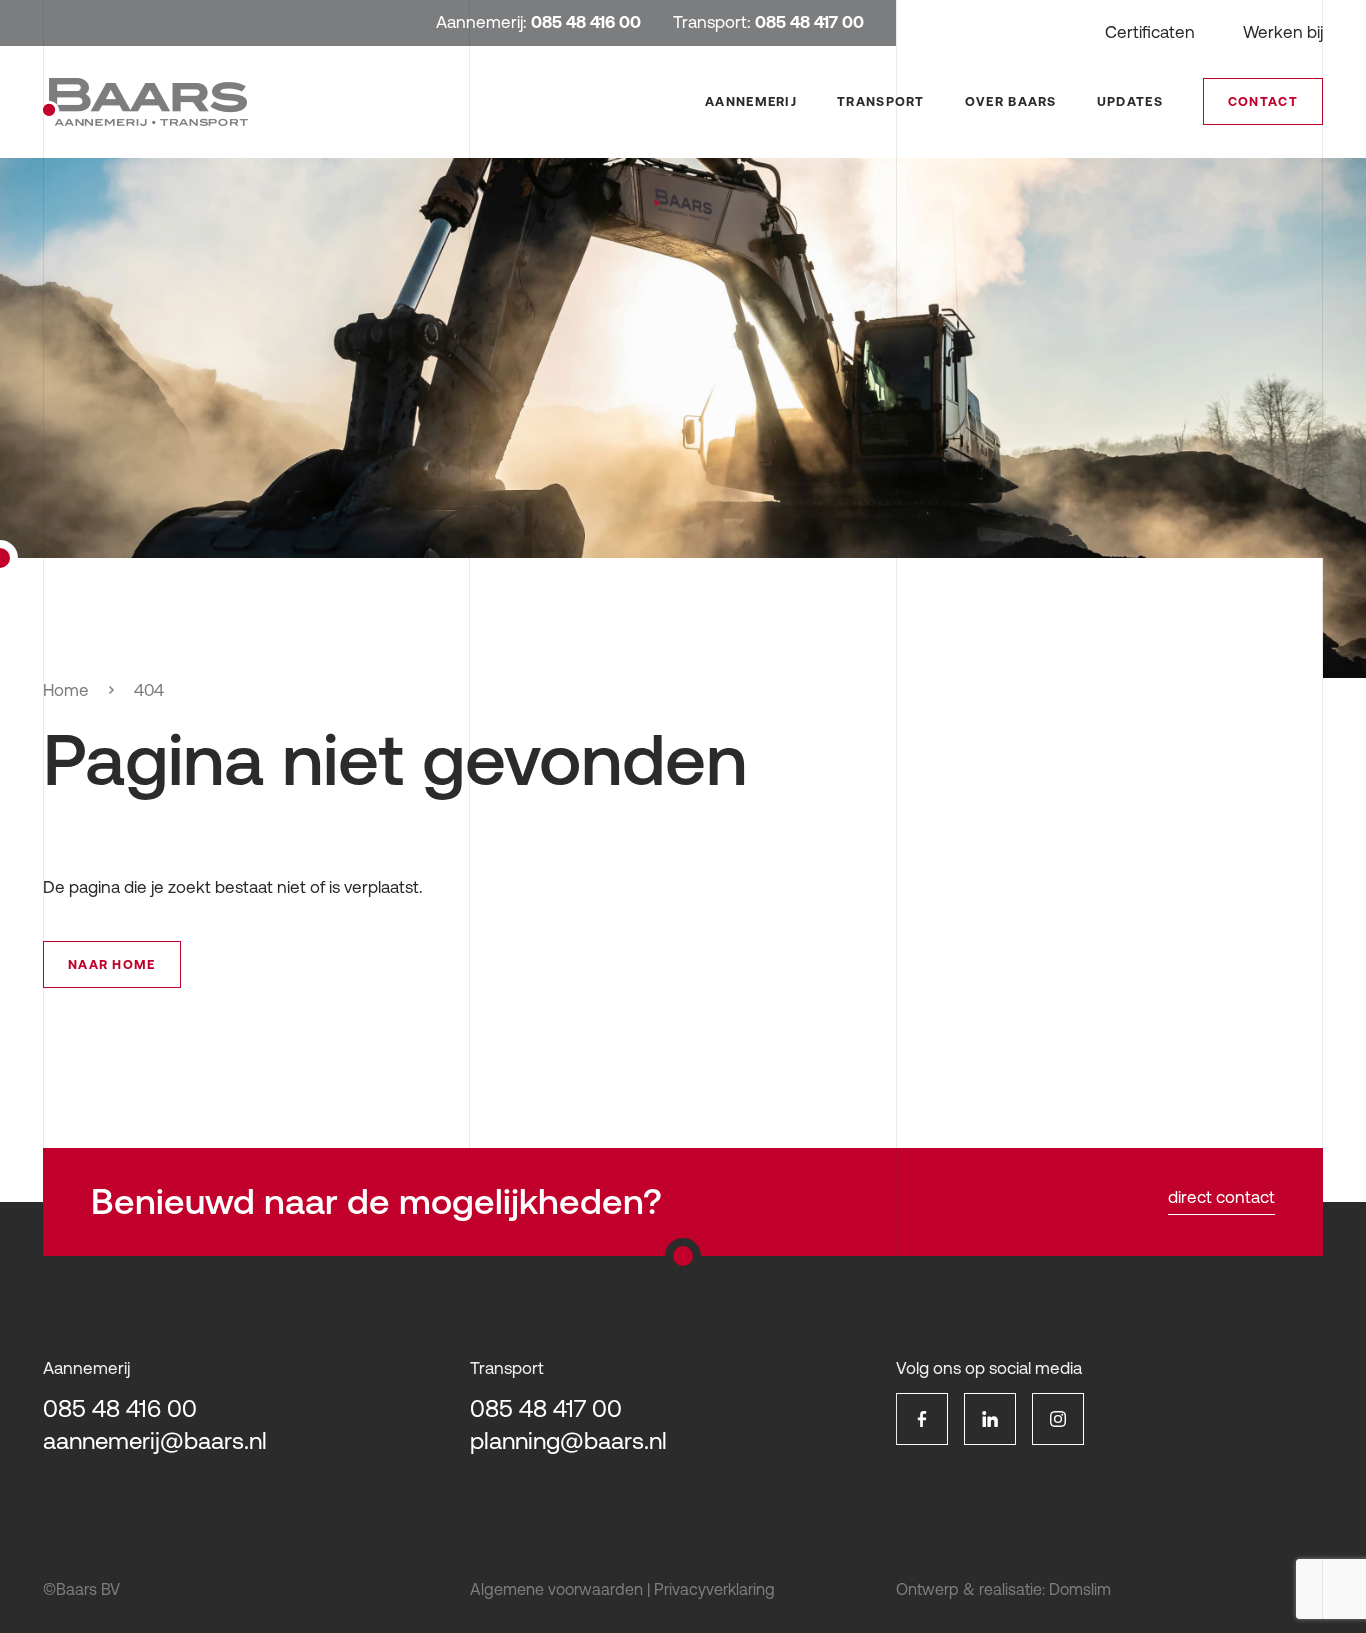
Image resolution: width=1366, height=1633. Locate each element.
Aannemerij (751, 101)
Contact (1263, 101)
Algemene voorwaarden (556, 1589)
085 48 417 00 (546, 1408)
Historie (1030, 190)
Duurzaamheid (1056, 218)
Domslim (1080, 1589)
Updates (1130, 101)
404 (149, 690)
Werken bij (1283, 32)
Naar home (112, 964)
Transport (881, 101)
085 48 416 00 (120, 1408)
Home (66, 690)
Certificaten (1150, 32)
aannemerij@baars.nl (155, 1440)
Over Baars (1011, 101)
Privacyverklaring (714, 1589)
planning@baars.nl (568, 1440)
